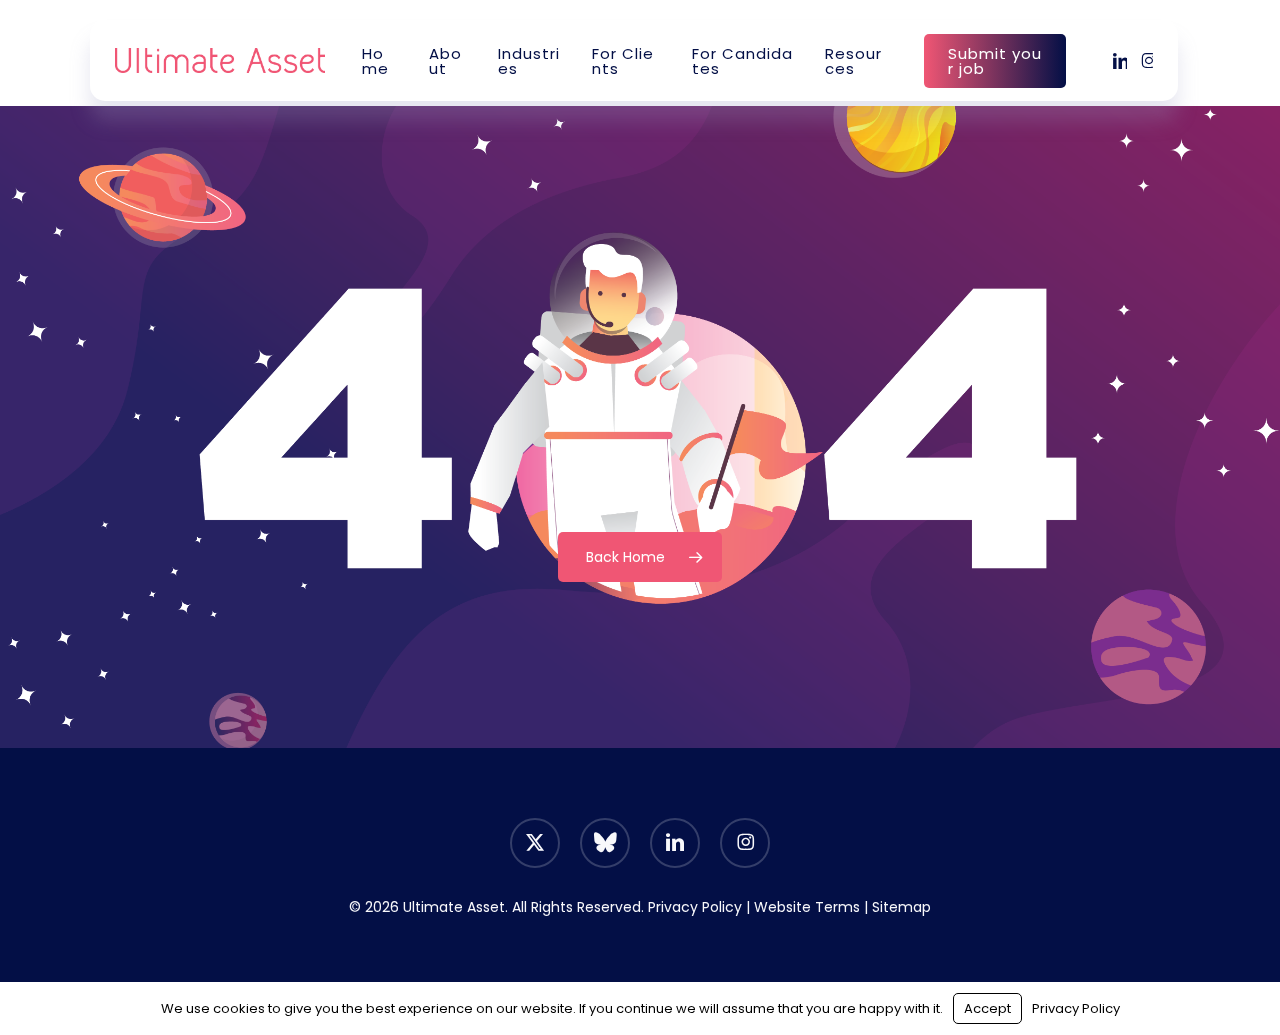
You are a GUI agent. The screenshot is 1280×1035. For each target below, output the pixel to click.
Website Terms (807, 907)
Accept (987, 1008)
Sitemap (901, 907)
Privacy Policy (695, 907)
